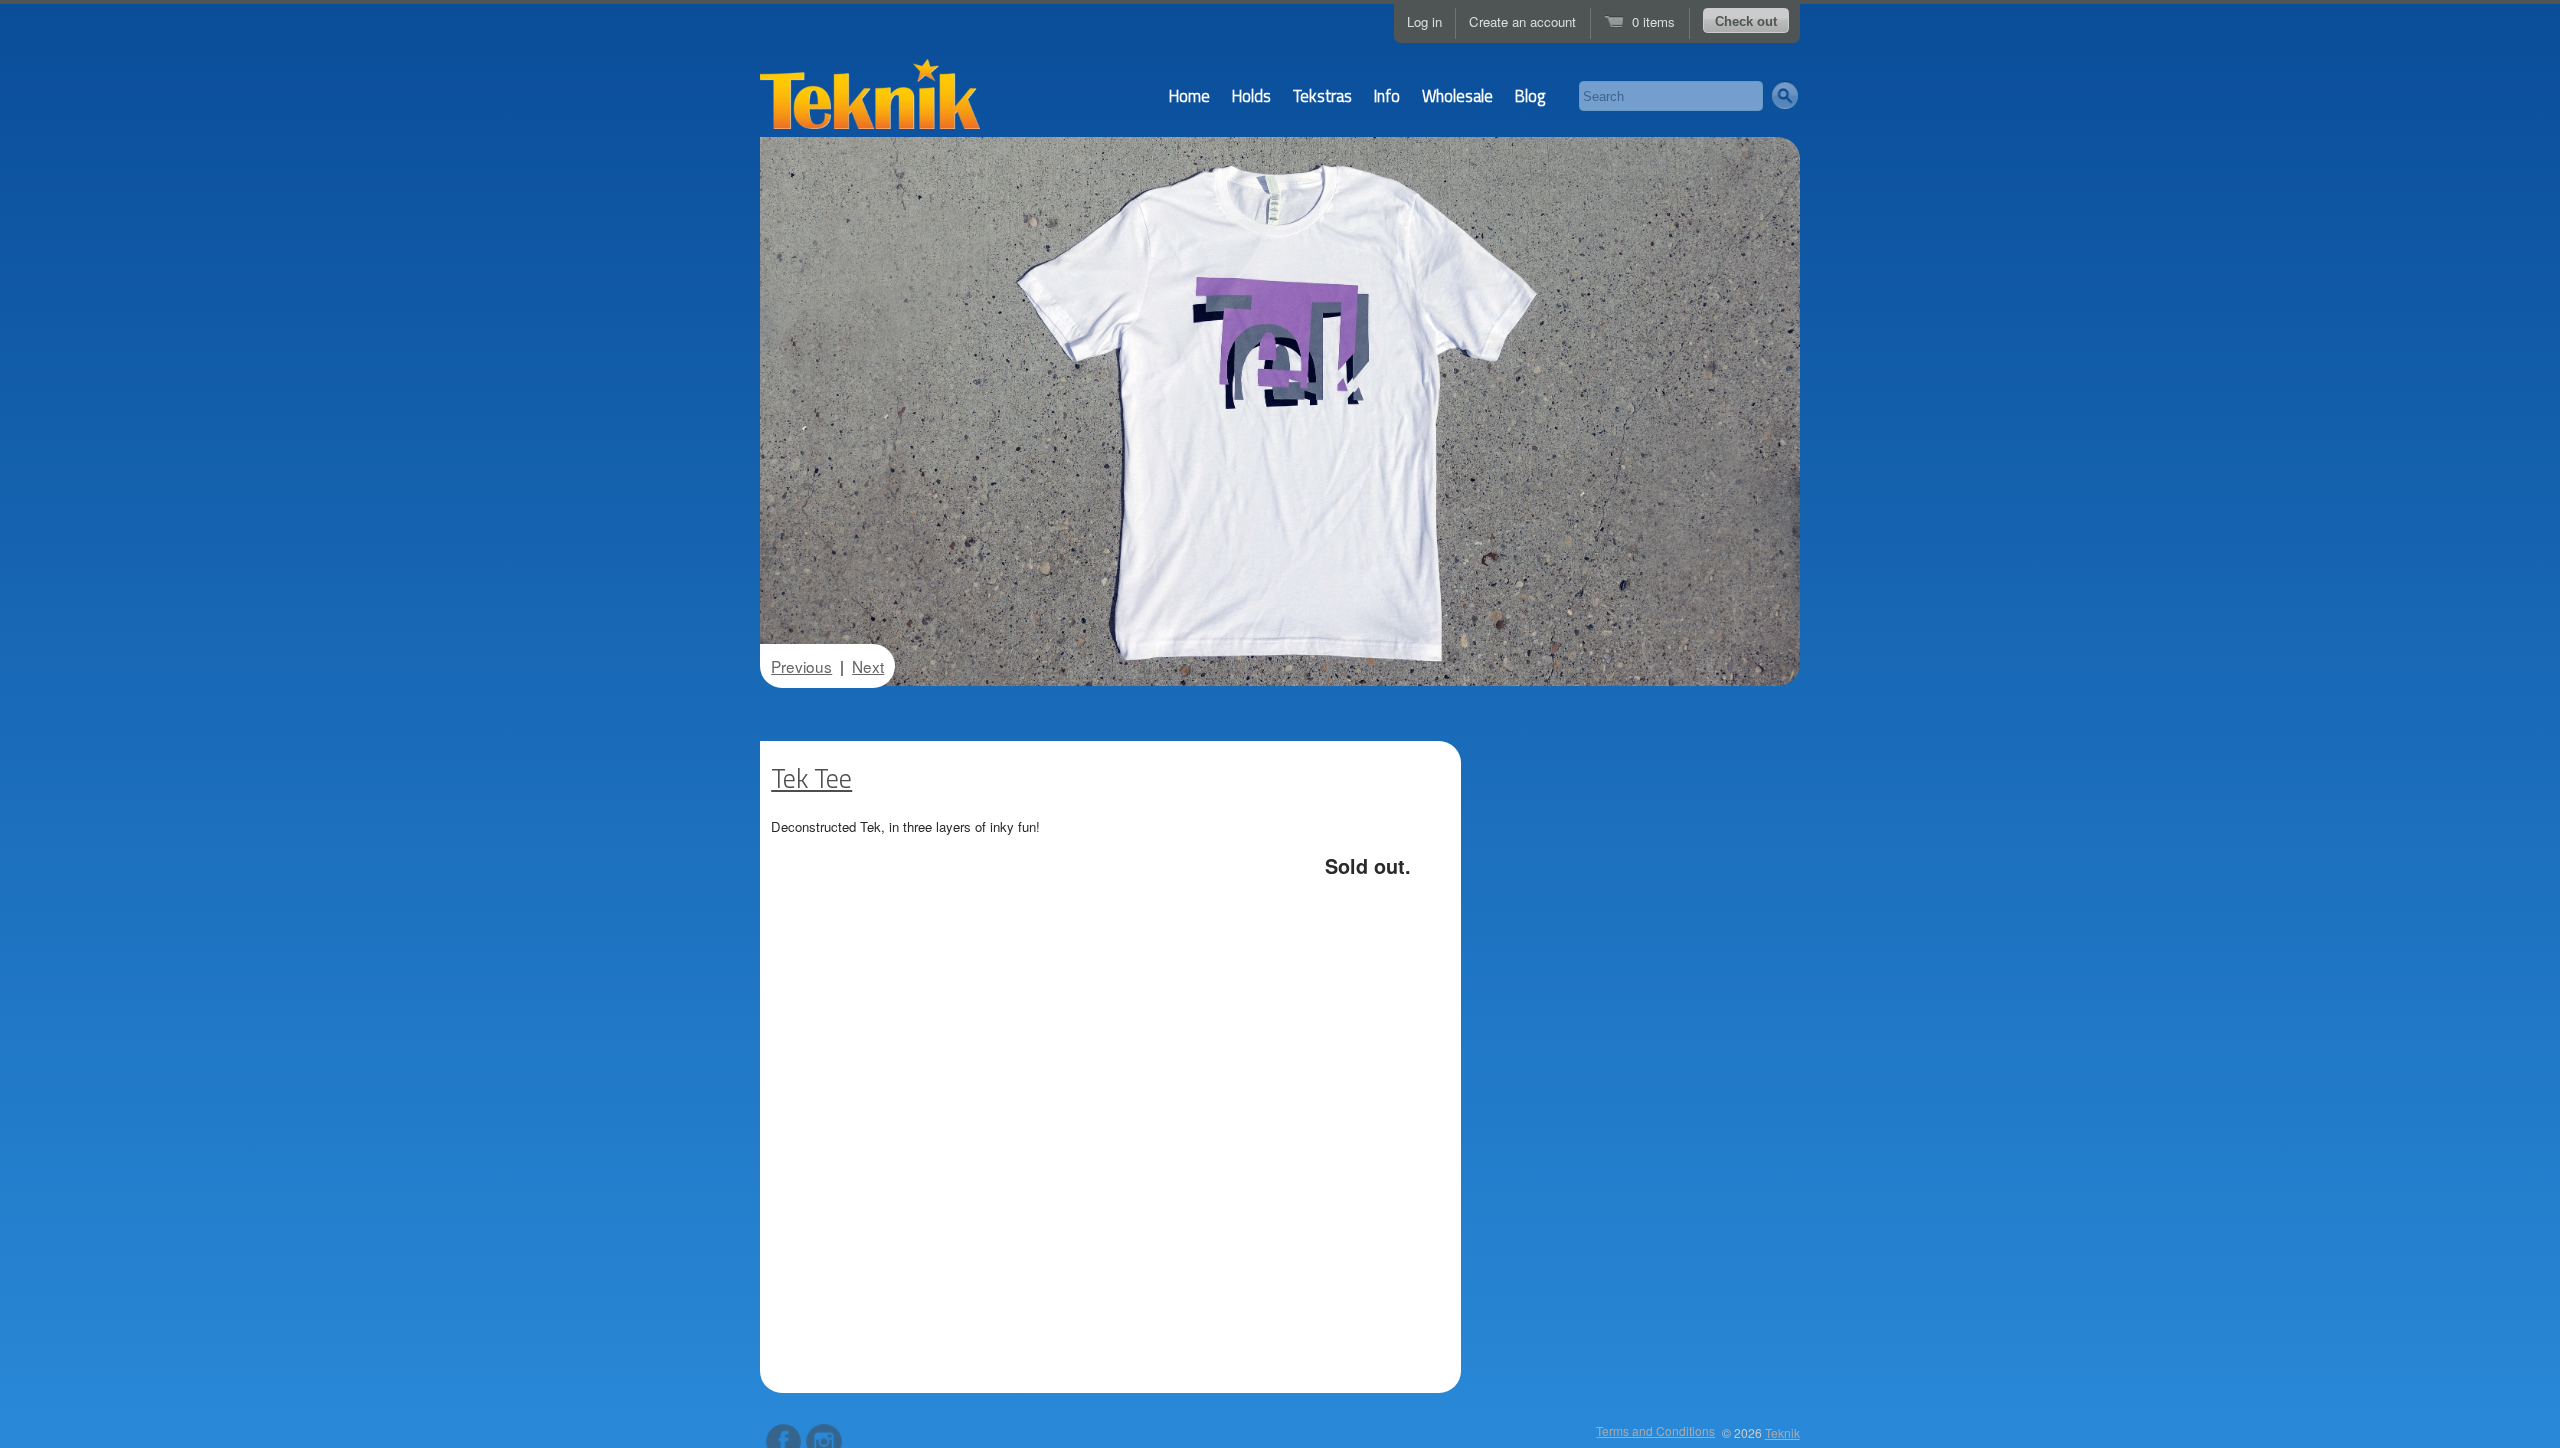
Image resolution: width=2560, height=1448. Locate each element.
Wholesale (1457, 95)
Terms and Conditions (1655, 1430)
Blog (1530, 95)
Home (1189, 95)
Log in (1424, 21)
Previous (801, 666)
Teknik (1782, 1432)
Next (868, 666)
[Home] (870, 102)
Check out (1746, 21)
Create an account (1522, 21)
